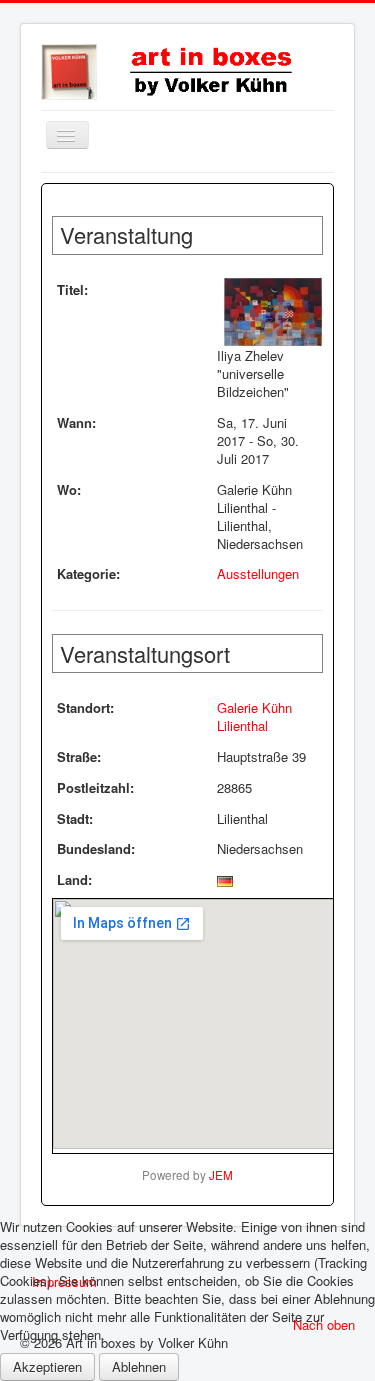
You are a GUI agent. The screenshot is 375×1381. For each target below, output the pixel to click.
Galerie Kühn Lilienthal (254, 716)
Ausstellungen (258, 573)
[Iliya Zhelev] (273, 312)
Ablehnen (139, 1366)
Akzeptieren (47, 1366)
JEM (221, 1175)
